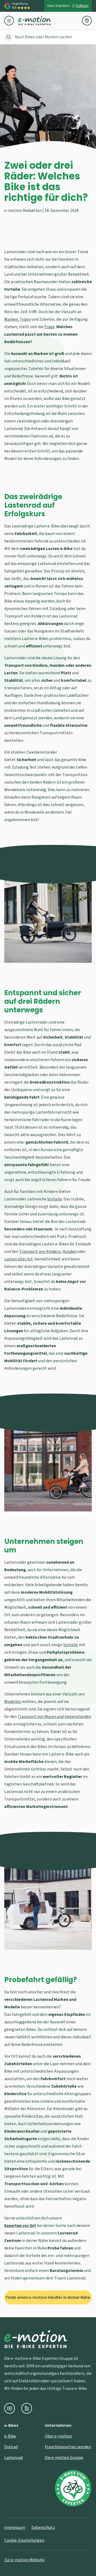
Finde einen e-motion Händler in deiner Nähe (48, 2297)
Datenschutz (43, 2528)
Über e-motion (58, 2436)
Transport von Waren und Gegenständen (54, 1717)
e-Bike (10, 2436)
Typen (25, 319)
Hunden (69, 1252)
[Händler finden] (87, 21)
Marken (11, 319)
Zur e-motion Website (24, 2560)
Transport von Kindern (40, 1252)
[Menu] (11, 21)
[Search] (9, 37)
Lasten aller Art (19, 1259)
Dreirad (11, 2447)
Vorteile (55, 1199)
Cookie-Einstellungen (24, 2540)
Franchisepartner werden (68, 2447)
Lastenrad (13, 2458)
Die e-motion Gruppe (64, 2458)
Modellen (13, 1702)
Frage (49, 327)
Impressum (15, 2528)
